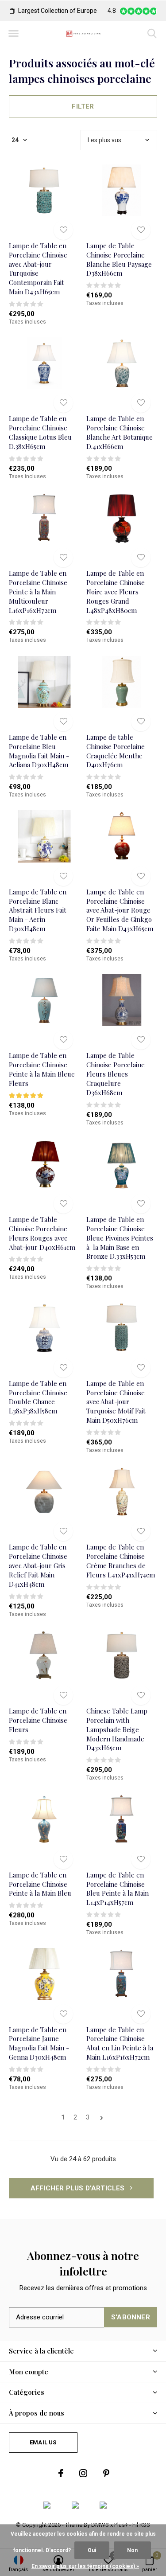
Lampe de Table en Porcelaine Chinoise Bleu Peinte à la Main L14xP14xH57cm (118, 1889)
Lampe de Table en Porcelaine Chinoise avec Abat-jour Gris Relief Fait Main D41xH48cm (38, 1565)
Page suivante (102, 2118)
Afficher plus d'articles (79, 2188)
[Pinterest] (106, 2473)
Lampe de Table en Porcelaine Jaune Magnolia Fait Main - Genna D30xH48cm (39, 2043)
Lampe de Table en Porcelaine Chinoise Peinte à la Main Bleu (40, 1884)
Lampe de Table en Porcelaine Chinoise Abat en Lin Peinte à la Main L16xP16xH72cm (120, 2043)
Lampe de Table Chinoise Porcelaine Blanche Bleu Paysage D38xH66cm (119, 259)
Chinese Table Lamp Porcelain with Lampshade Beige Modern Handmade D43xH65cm (117, 1729)
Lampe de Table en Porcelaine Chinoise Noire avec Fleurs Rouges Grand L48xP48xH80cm (116, 591)
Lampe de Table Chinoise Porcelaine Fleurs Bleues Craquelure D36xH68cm (116, 1074)
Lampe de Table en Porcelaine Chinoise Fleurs (38, 1720)
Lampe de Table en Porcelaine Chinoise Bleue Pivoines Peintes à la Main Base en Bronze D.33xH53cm (120, 1238)
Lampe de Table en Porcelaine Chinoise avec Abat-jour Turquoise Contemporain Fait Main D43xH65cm (38, 269)
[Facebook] (61, 2473)
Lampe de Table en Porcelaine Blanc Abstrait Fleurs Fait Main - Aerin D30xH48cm (38, 910)
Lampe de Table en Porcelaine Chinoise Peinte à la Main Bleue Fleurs (42, 1069)
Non (132, 2550)
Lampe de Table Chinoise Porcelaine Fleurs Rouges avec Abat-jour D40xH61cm (42, 1233)
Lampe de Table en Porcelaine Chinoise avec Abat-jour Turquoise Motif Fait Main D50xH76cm (116, 1402)
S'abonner (131, 2317)
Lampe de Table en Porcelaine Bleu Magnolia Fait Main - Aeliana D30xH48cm (39, 751)
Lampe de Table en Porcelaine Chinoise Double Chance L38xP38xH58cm (38, 1397)
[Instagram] (83, 2473)
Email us (43, 2442)
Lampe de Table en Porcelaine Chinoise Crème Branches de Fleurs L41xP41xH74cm (121, 1561)
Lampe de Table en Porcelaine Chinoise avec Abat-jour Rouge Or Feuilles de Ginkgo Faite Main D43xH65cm (120, 910)
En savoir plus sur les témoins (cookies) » (85, 2566)
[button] (13, 34)
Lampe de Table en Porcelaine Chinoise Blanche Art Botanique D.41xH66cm (120, 432)
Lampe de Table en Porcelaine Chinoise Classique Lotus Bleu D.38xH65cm (40, 432)
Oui (92, 2550)
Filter (83, 106)
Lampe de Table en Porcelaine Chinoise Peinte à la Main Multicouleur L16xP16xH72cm (38, 591)
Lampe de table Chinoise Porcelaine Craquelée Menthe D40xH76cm (116, 751)
